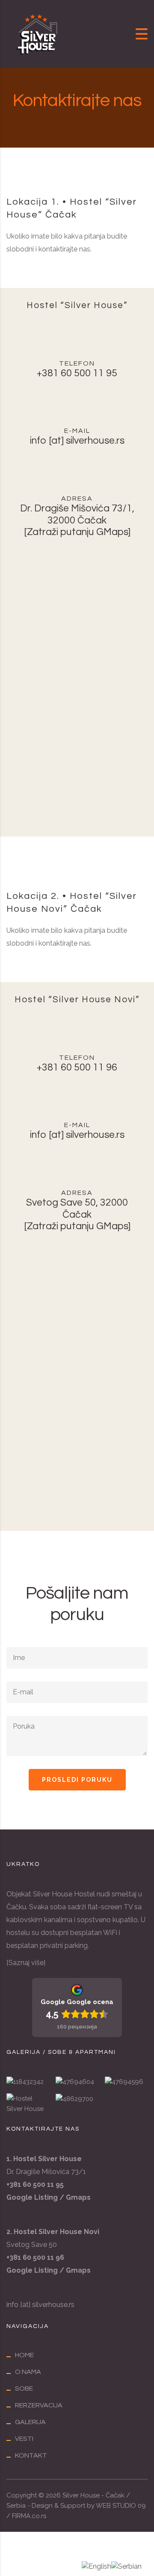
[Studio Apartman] (77, 2100)
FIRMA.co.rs (29, 2516)
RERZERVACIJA (39, 2405)
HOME (24, 2355)
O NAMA (28, 2372)
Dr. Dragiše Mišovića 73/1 (46, 2172)
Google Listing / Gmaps (49, 2270)
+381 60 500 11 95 (77, 373)
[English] (96, 2566)
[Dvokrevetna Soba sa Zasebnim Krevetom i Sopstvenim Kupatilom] (126, 2078)
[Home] (38, 33)
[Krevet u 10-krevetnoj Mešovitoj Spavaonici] (77, 2078)
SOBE (24, 2389)
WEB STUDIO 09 (121, 2506)
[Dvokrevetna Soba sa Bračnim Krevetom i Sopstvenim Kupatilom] (28, 2078)
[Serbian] (126, 2566)
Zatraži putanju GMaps (77, 532)
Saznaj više (26, 1963)
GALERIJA (30, 2422)
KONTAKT (31, 2455)
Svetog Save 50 (32, 2245)
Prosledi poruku (77, 1780)
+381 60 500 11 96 (77, 1067)
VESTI (24, 2439)
